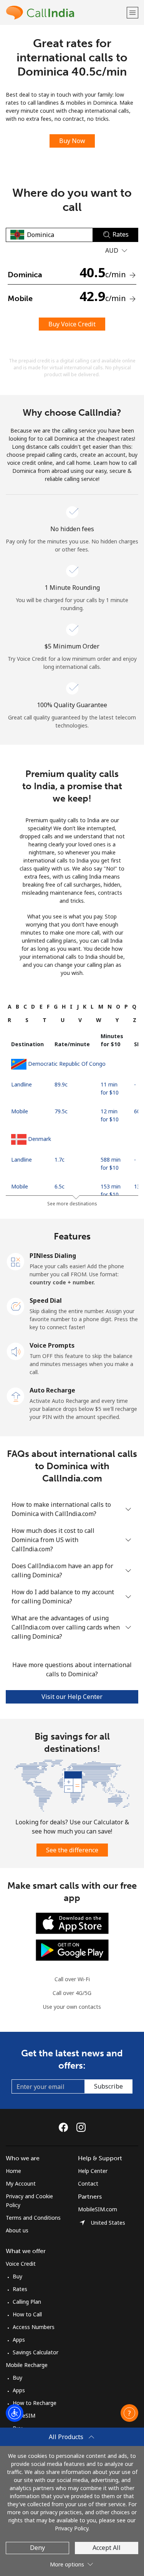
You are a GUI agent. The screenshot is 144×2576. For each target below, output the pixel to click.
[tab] (10, 1007)
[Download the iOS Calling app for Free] (72, 1923)
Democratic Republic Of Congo (67, 1064)
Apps (19, 2340)
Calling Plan (27, 2302)
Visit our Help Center (72, 1697)
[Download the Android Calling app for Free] (72, 1950)
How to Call (27, 2314)
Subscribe (108, 2086)
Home (13, 2171)
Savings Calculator (36, 2352)
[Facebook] (65, 2127)
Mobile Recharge (27, 2365)
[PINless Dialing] (16, 1261)
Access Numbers (34, 2327)
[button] (132, 12)
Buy (17, 2276)
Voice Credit (21, 2264)
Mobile (20, 1111)
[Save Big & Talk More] (72, 1785)
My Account (21, 2183)
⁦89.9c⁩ (61, 1084)
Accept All (107, 2548)
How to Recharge (35, 2403)
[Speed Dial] (16, 1306)
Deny (37, 2548)
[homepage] (65, 12)
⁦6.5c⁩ (60, 1186)
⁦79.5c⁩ (61, 1111)
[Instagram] (81, 2127)
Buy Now (72, 141)
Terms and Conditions (33, 2218)
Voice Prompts (52, 1345)
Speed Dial (46, 1300)
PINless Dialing (53, 1256)
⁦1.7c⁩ (60, 1160)
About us (17, 2230)
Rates (20, 2289)
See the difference (72, 1850)
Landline (22, 1084)
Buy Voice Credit (72, 324)
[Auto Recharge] (16, 1396)
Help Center (93, 2171)
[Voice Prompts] (16, 1351)
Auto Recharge (52, 1390)
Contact (88, 2183)
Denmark (40, 1139)
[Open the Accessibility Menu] (15, 2413)
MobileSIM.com (98, 2209)
